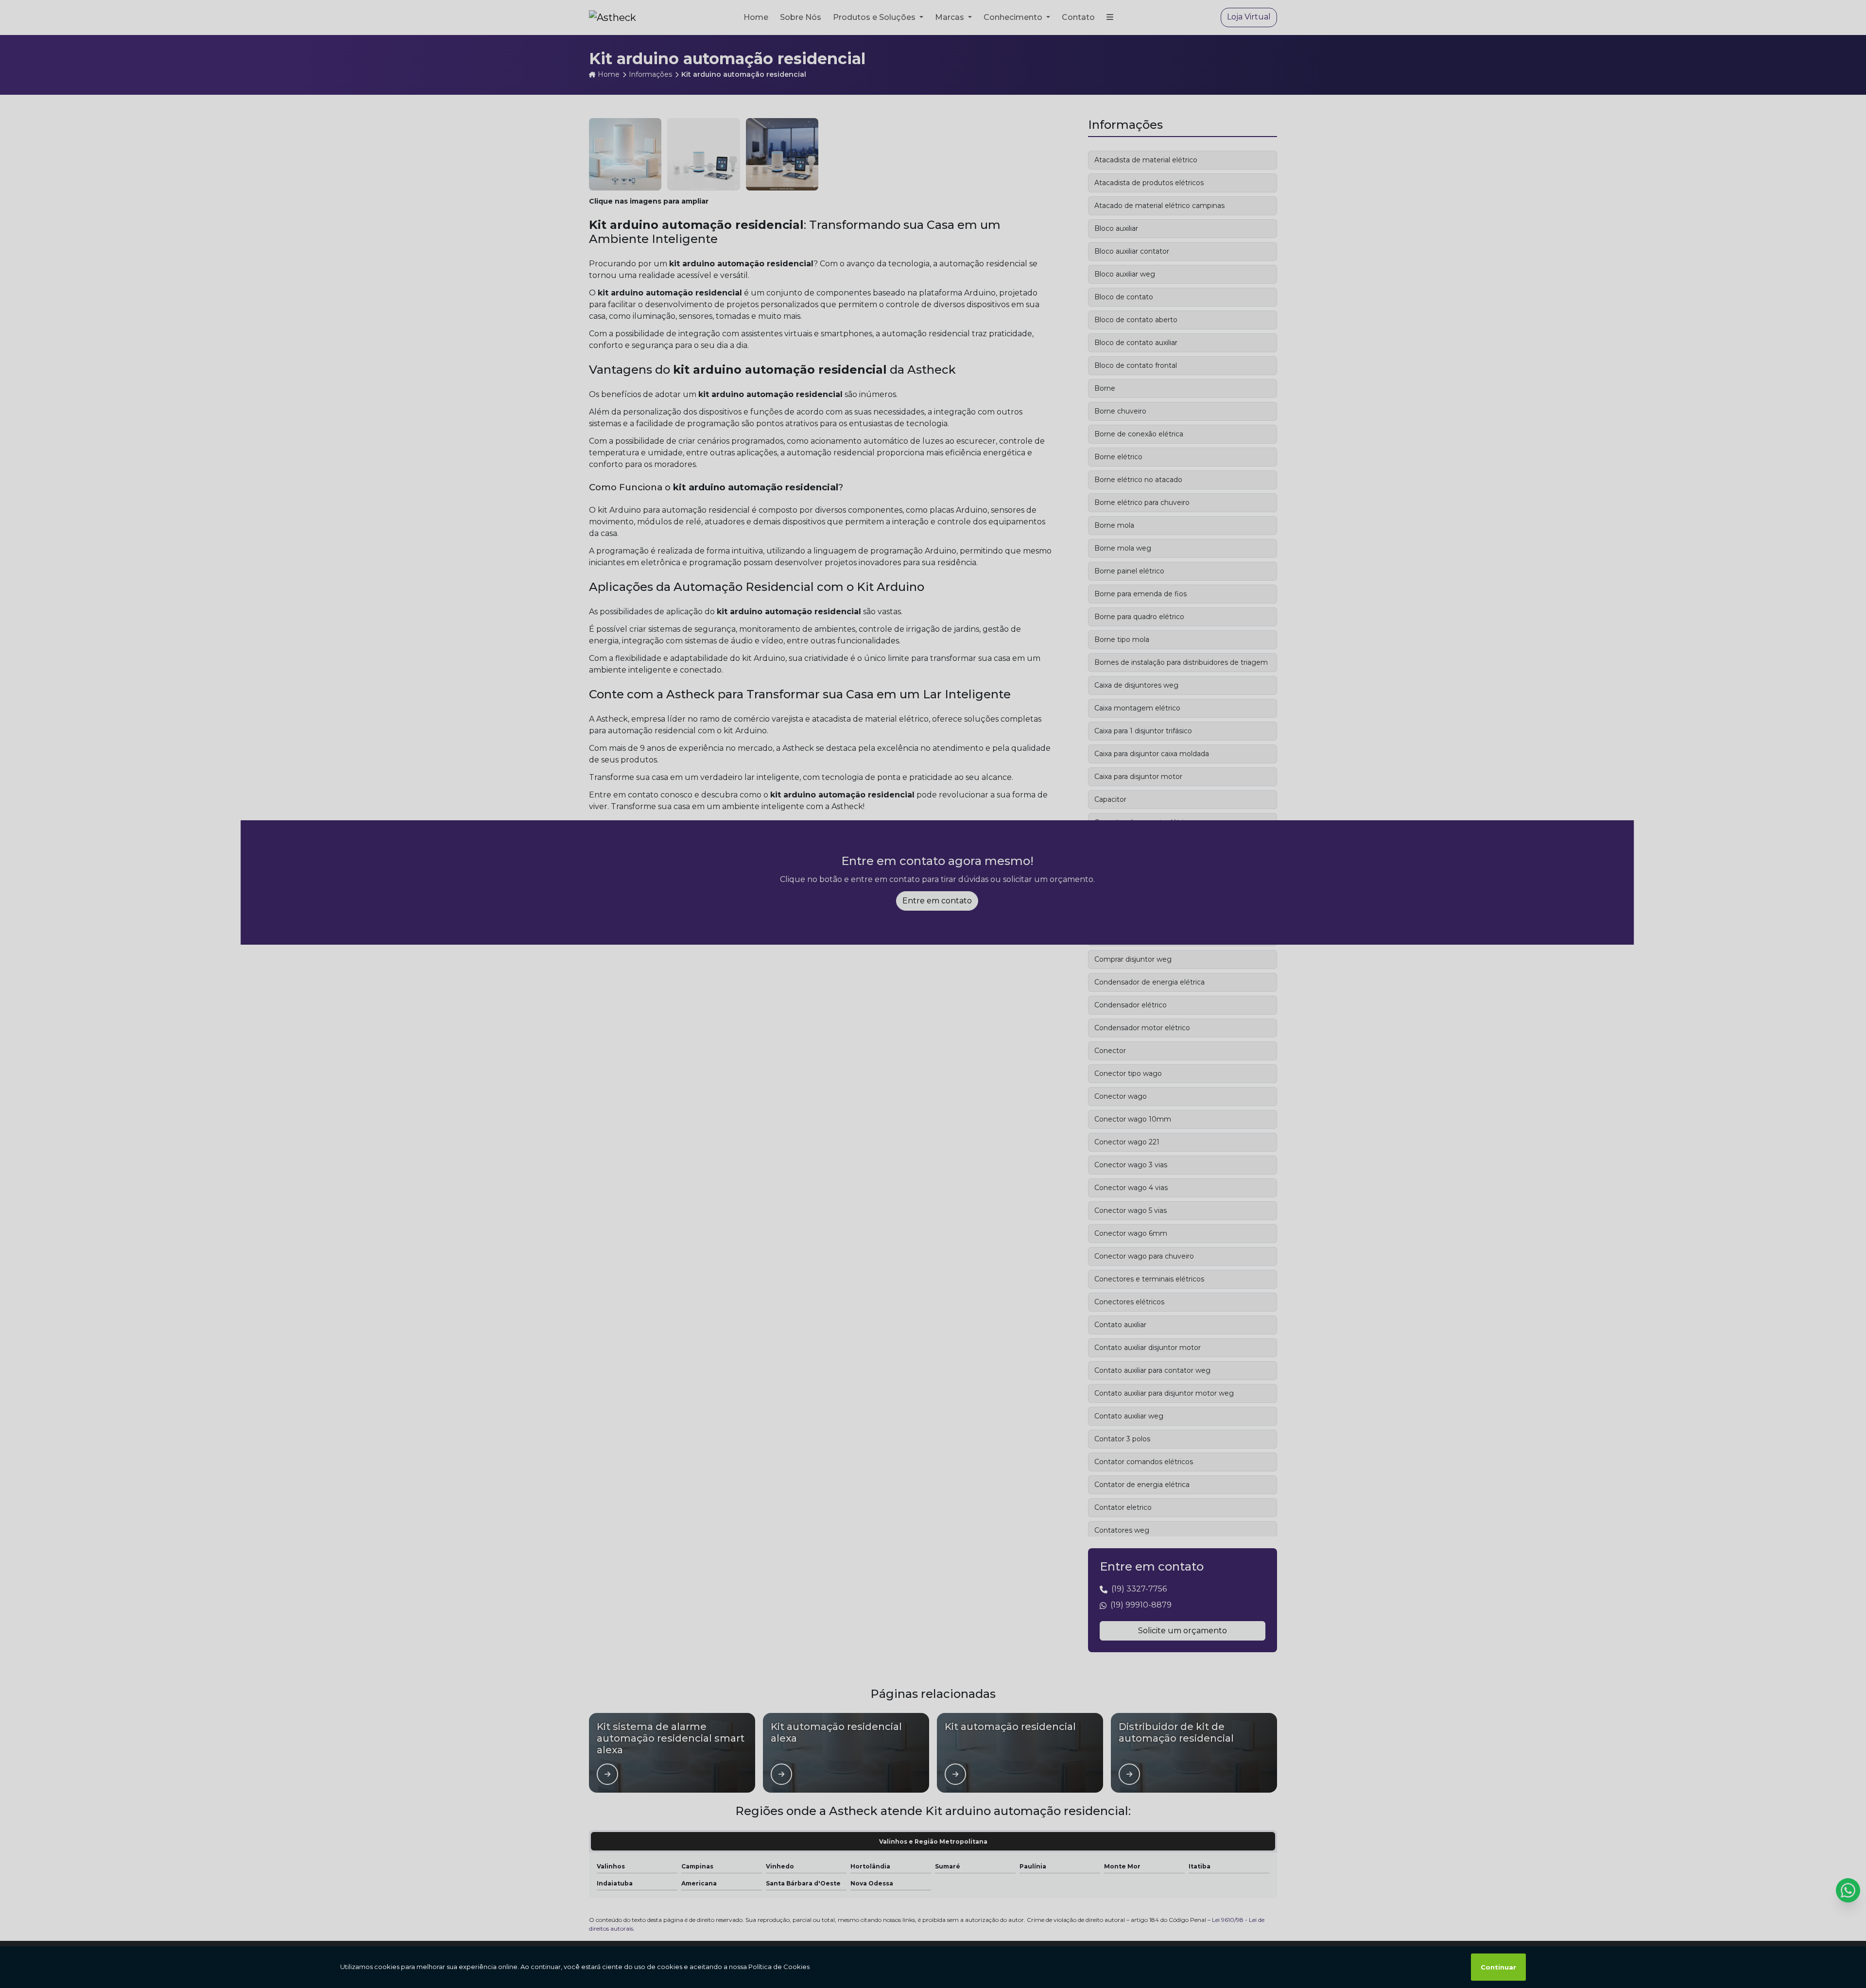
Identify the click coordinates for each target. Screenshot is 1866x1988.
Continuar (1498, 1967)
